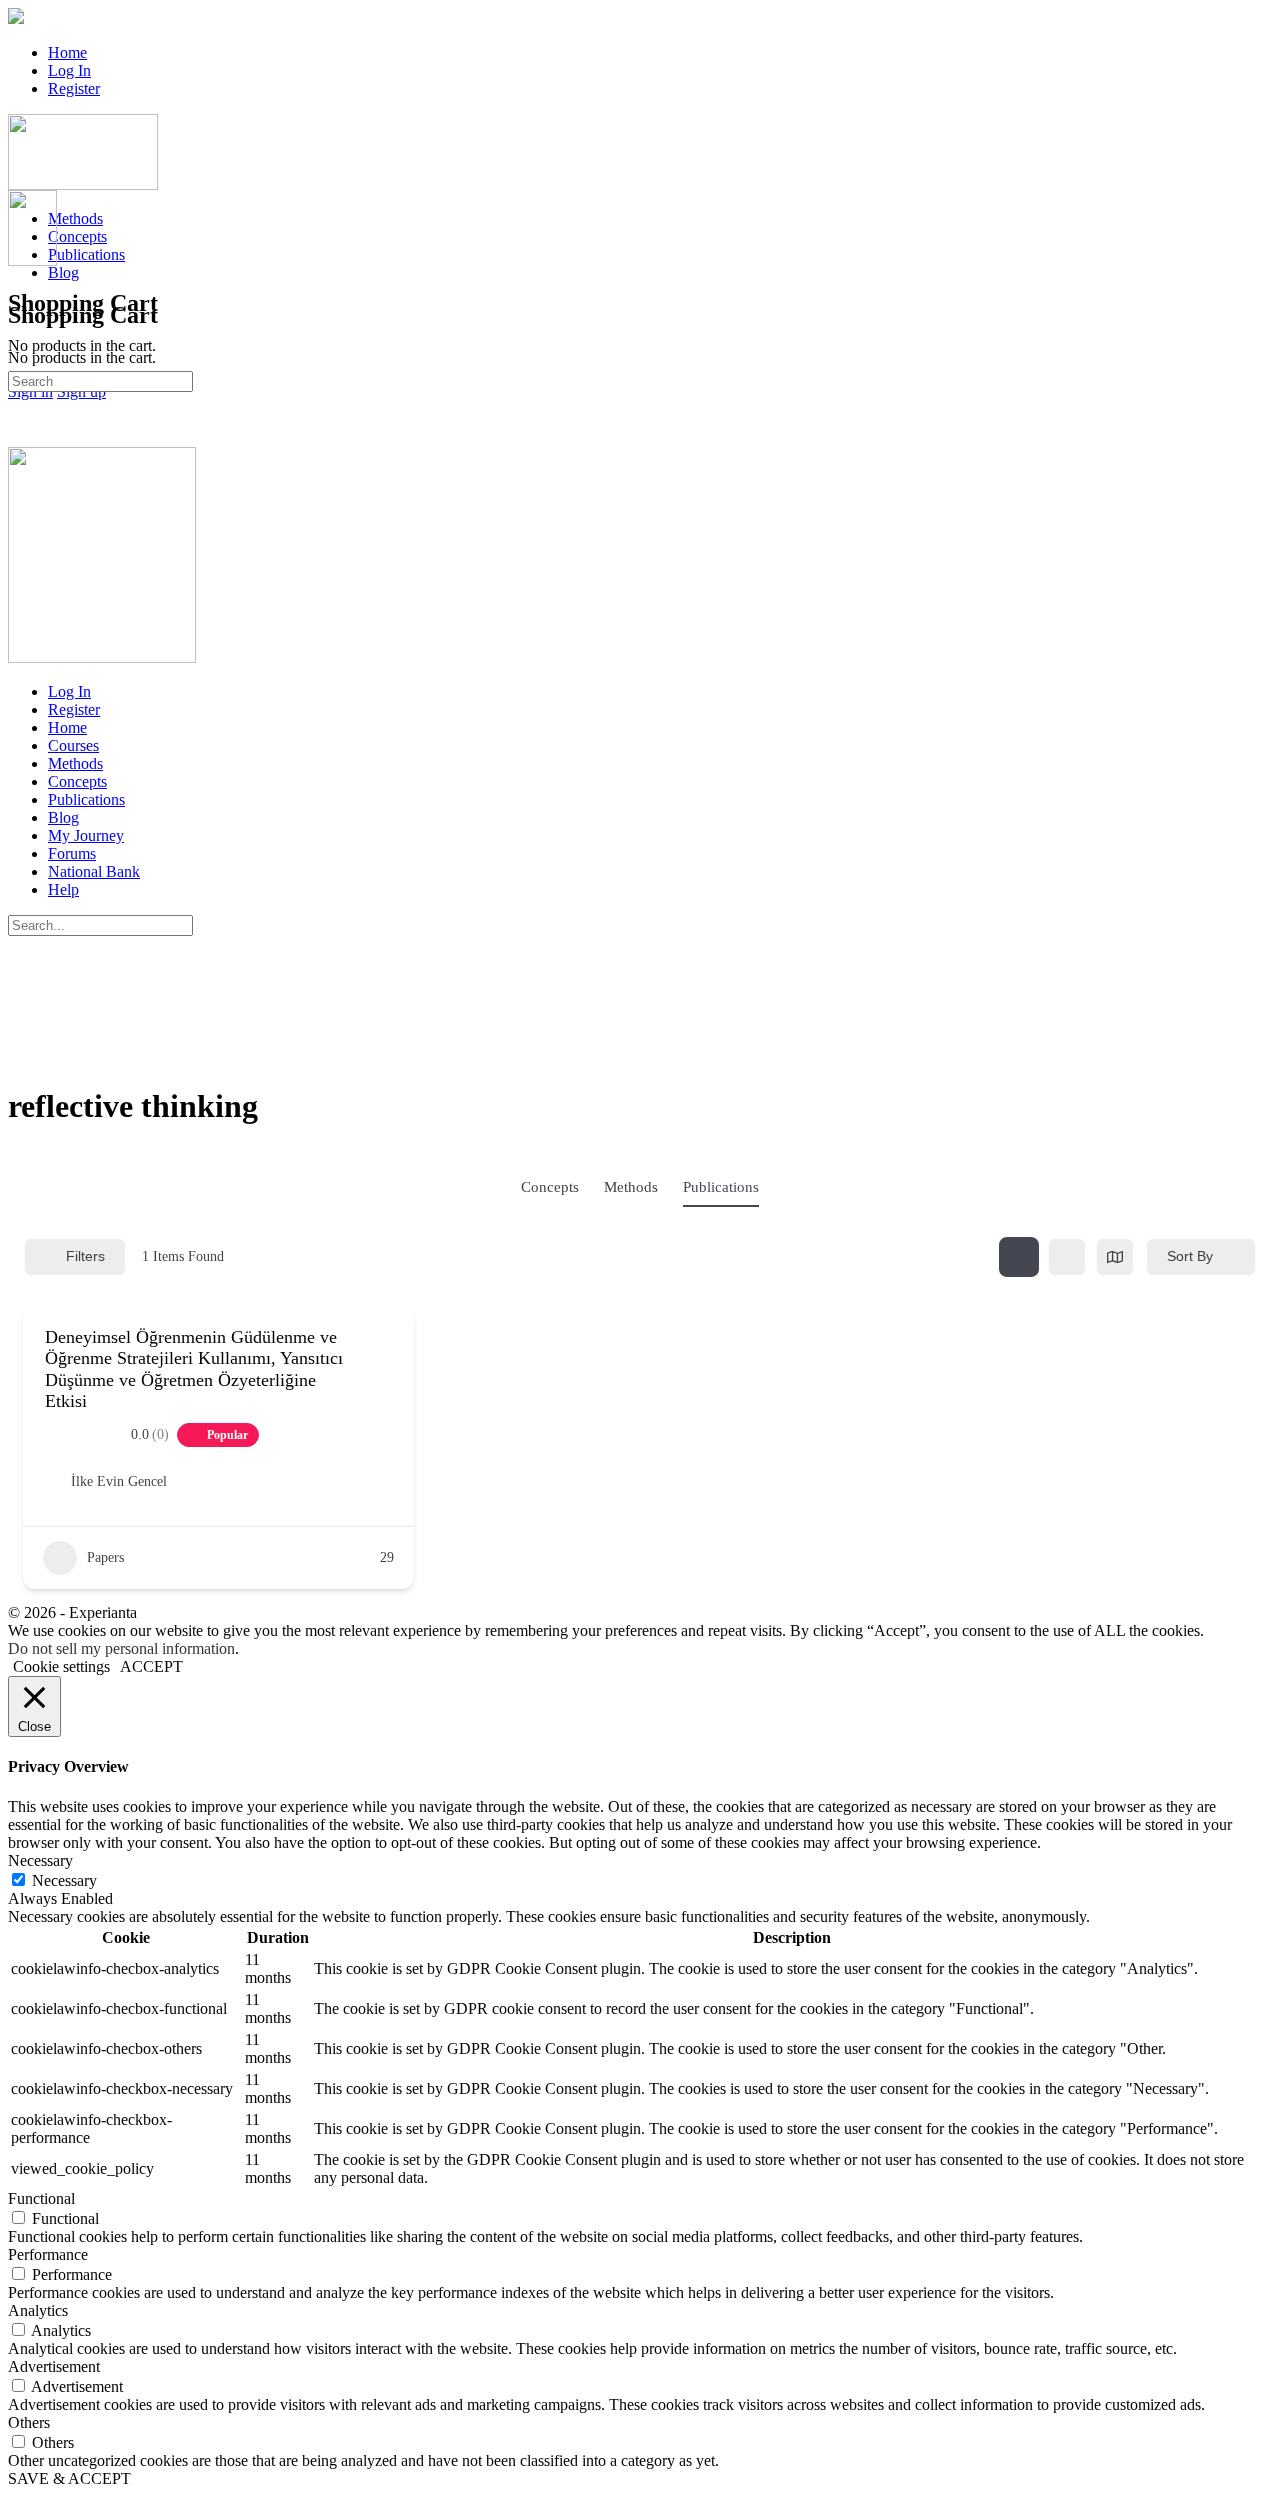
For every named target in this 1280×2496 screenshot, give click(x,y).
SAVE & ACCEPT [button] (69, 2478)
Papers (105, 1557)
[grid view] (1019, 1257)
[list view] (1067, 1257)
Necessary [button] (40, 1860)
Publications (721, 1187)
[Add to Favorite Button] (384, 1369)
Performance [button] (48, 2254)
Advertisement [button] (54, 2366)
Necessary (64, 1880)
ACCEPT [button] (151, 1666)
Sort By (1190, 1256)
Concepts (550, 1187)
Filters (85, 1256)
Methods (631, 1187)
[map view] (1115, 1257)
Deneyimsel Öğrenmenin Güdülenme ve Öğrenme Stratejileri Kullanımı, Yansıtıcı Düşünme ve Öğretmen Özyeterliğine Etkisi (194, 1369)
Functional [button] (41, 2198)
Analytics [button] (38, 2310)
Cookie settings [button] (61, 1666)
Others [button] (29, 2422)
